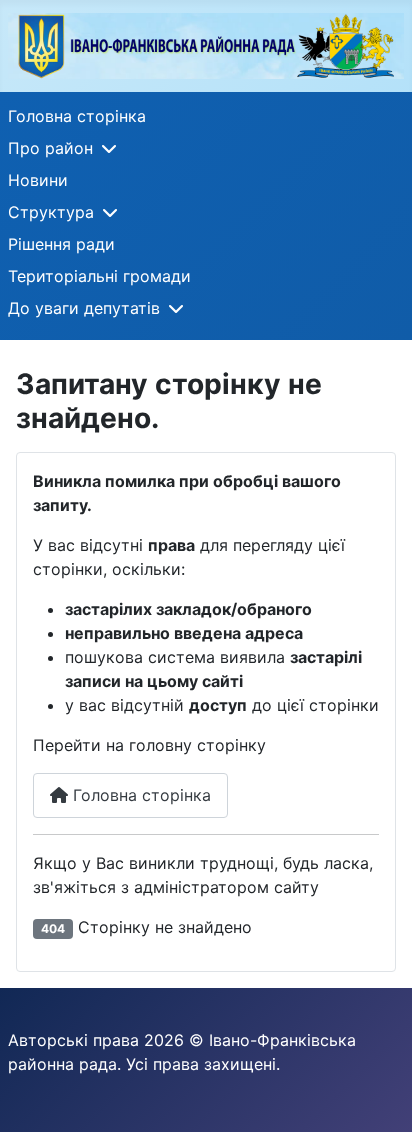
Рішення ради (61, 244)
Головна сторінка (77, 116)
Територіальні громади (99, 276)
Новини (38, 180)
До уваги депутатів (84, 308)
